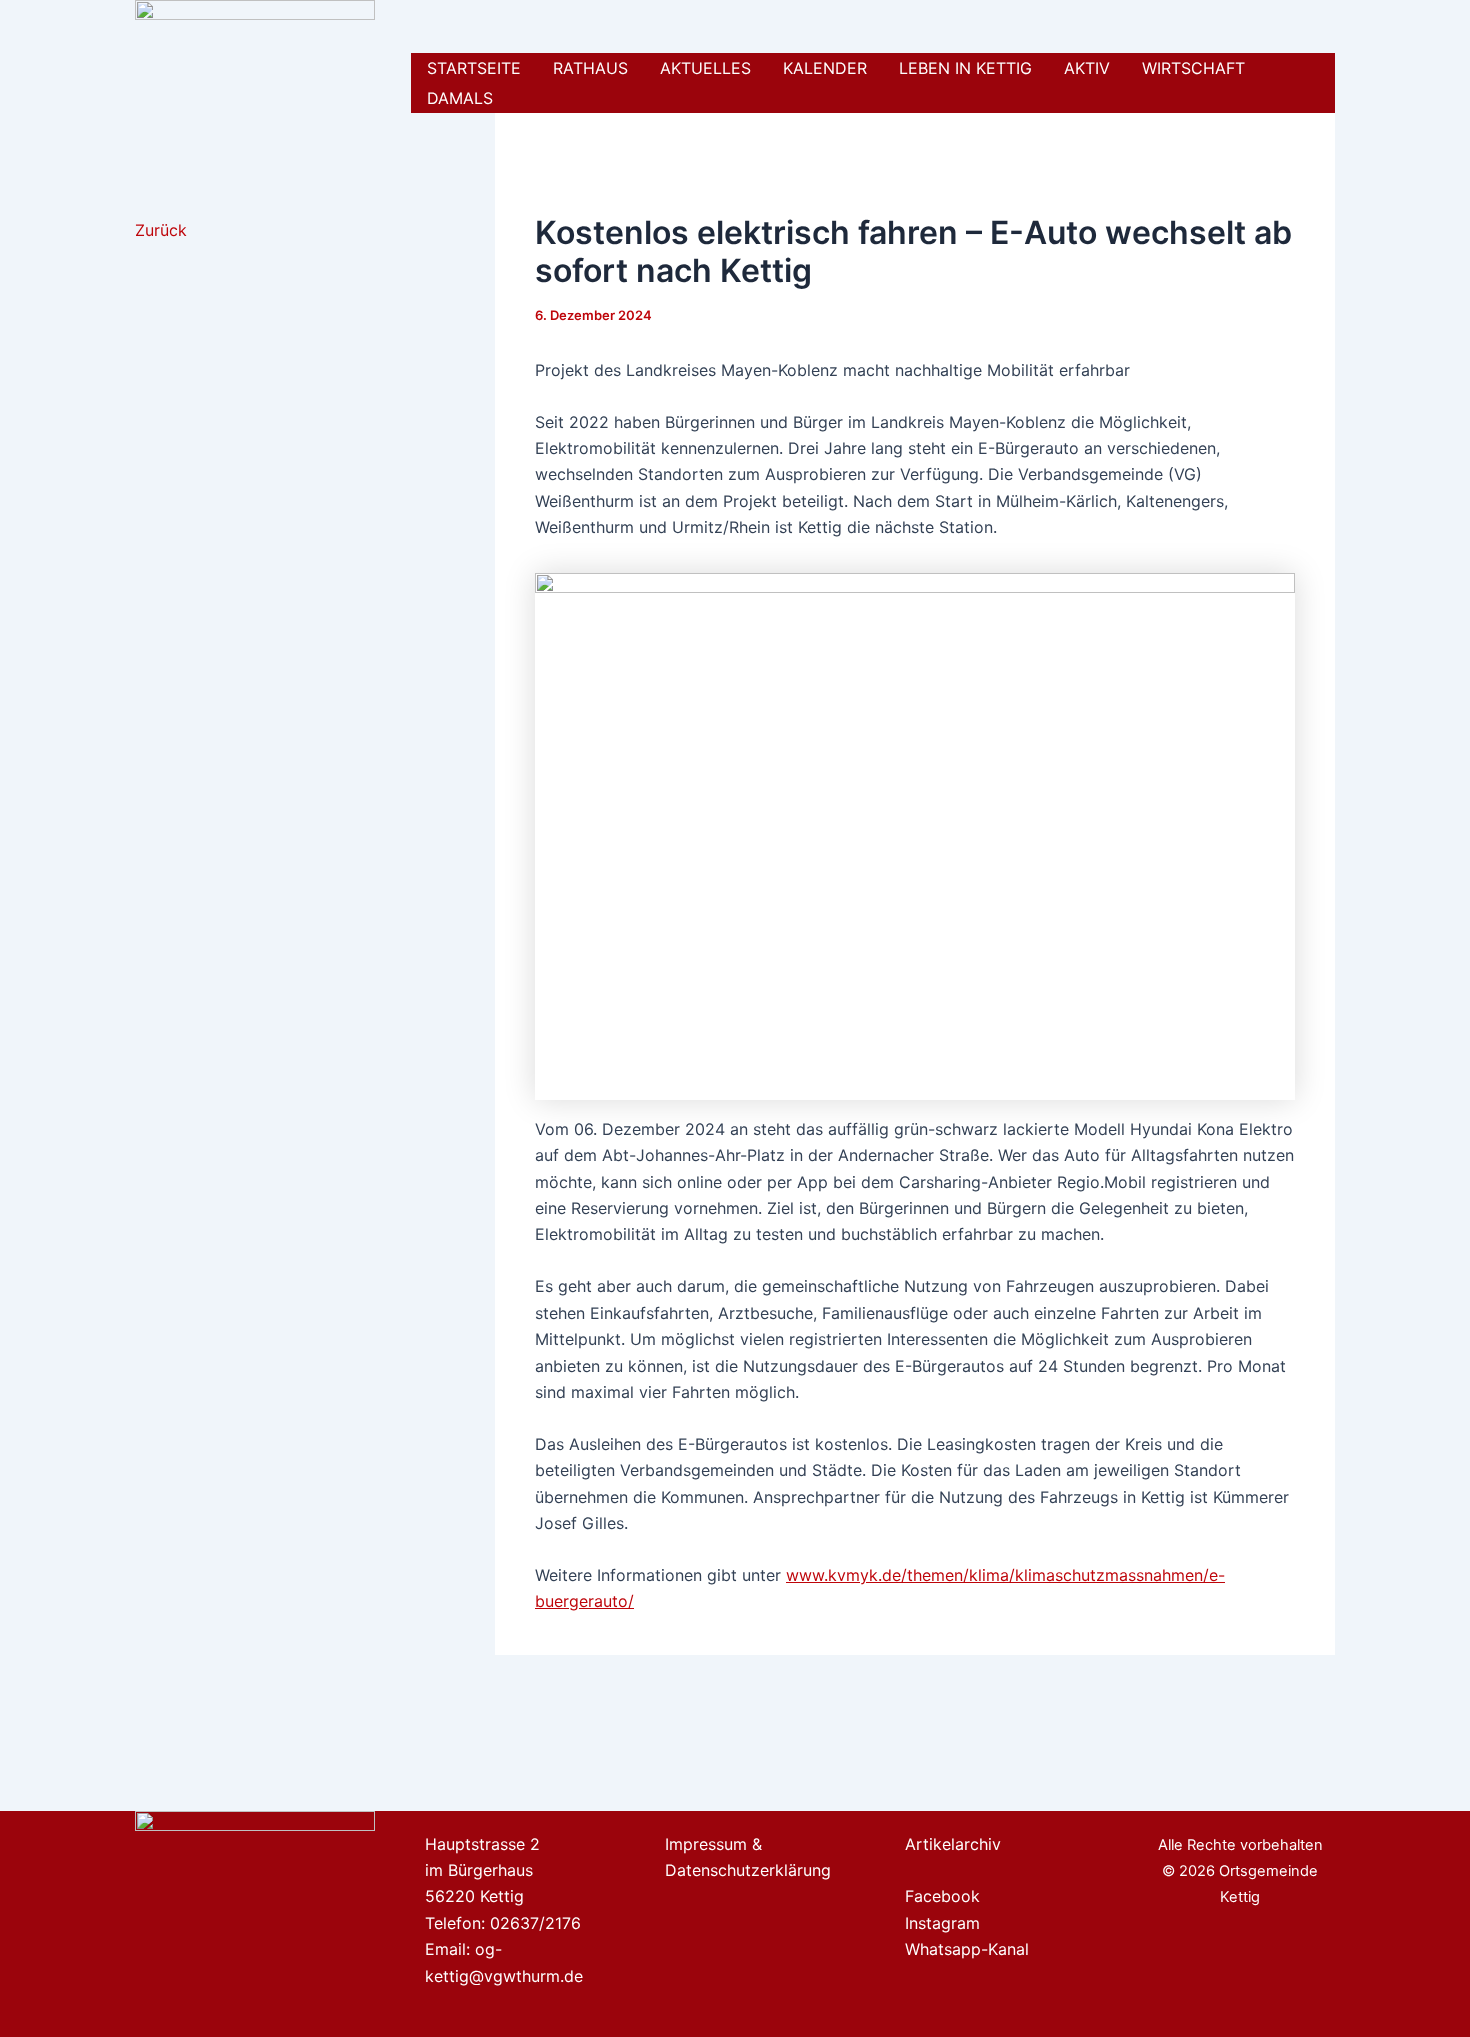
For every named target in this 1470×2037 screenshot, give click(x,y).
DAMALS (460, 98)
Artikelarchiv (953, 1844)
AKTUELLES (705, 68)
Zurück (161, 230)
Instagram (942, 1923)
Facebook (942, 1896)
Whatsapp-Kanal (967, 1949)
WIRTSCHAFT (1193, 68)
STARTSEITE (474, 68)
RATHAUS (590, 68)
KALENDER (825, 68)
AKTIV (1087, 68)
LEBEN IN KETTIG (965, 68)
